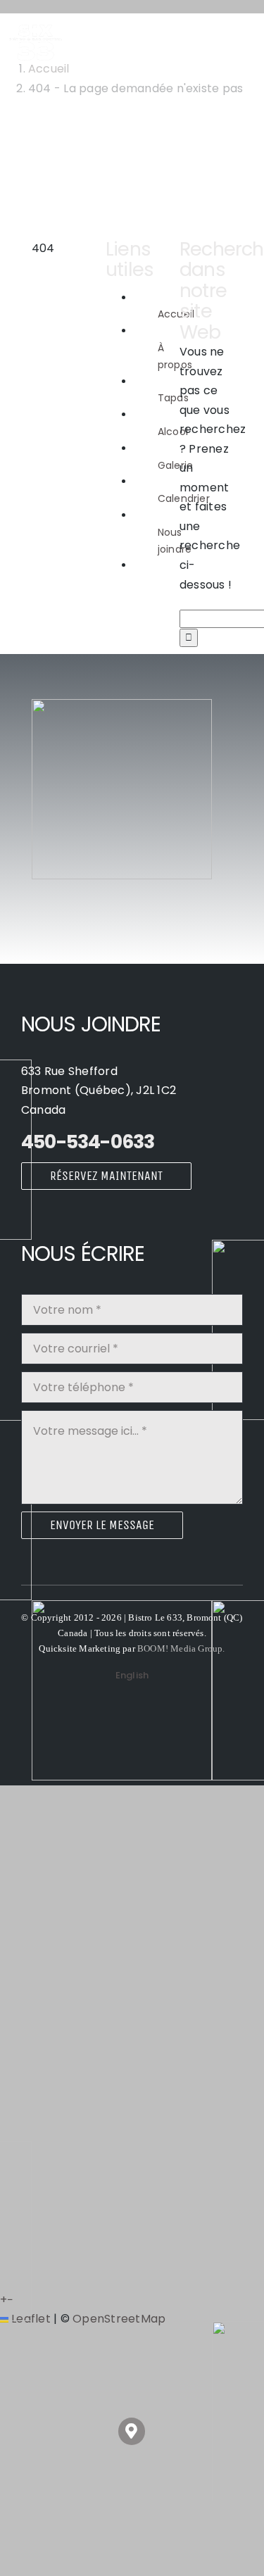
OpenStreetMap (119, 2319)
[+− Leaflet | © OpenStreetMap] (132, 809)
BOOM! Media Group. (181, 1648)
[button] (132, 2431)
